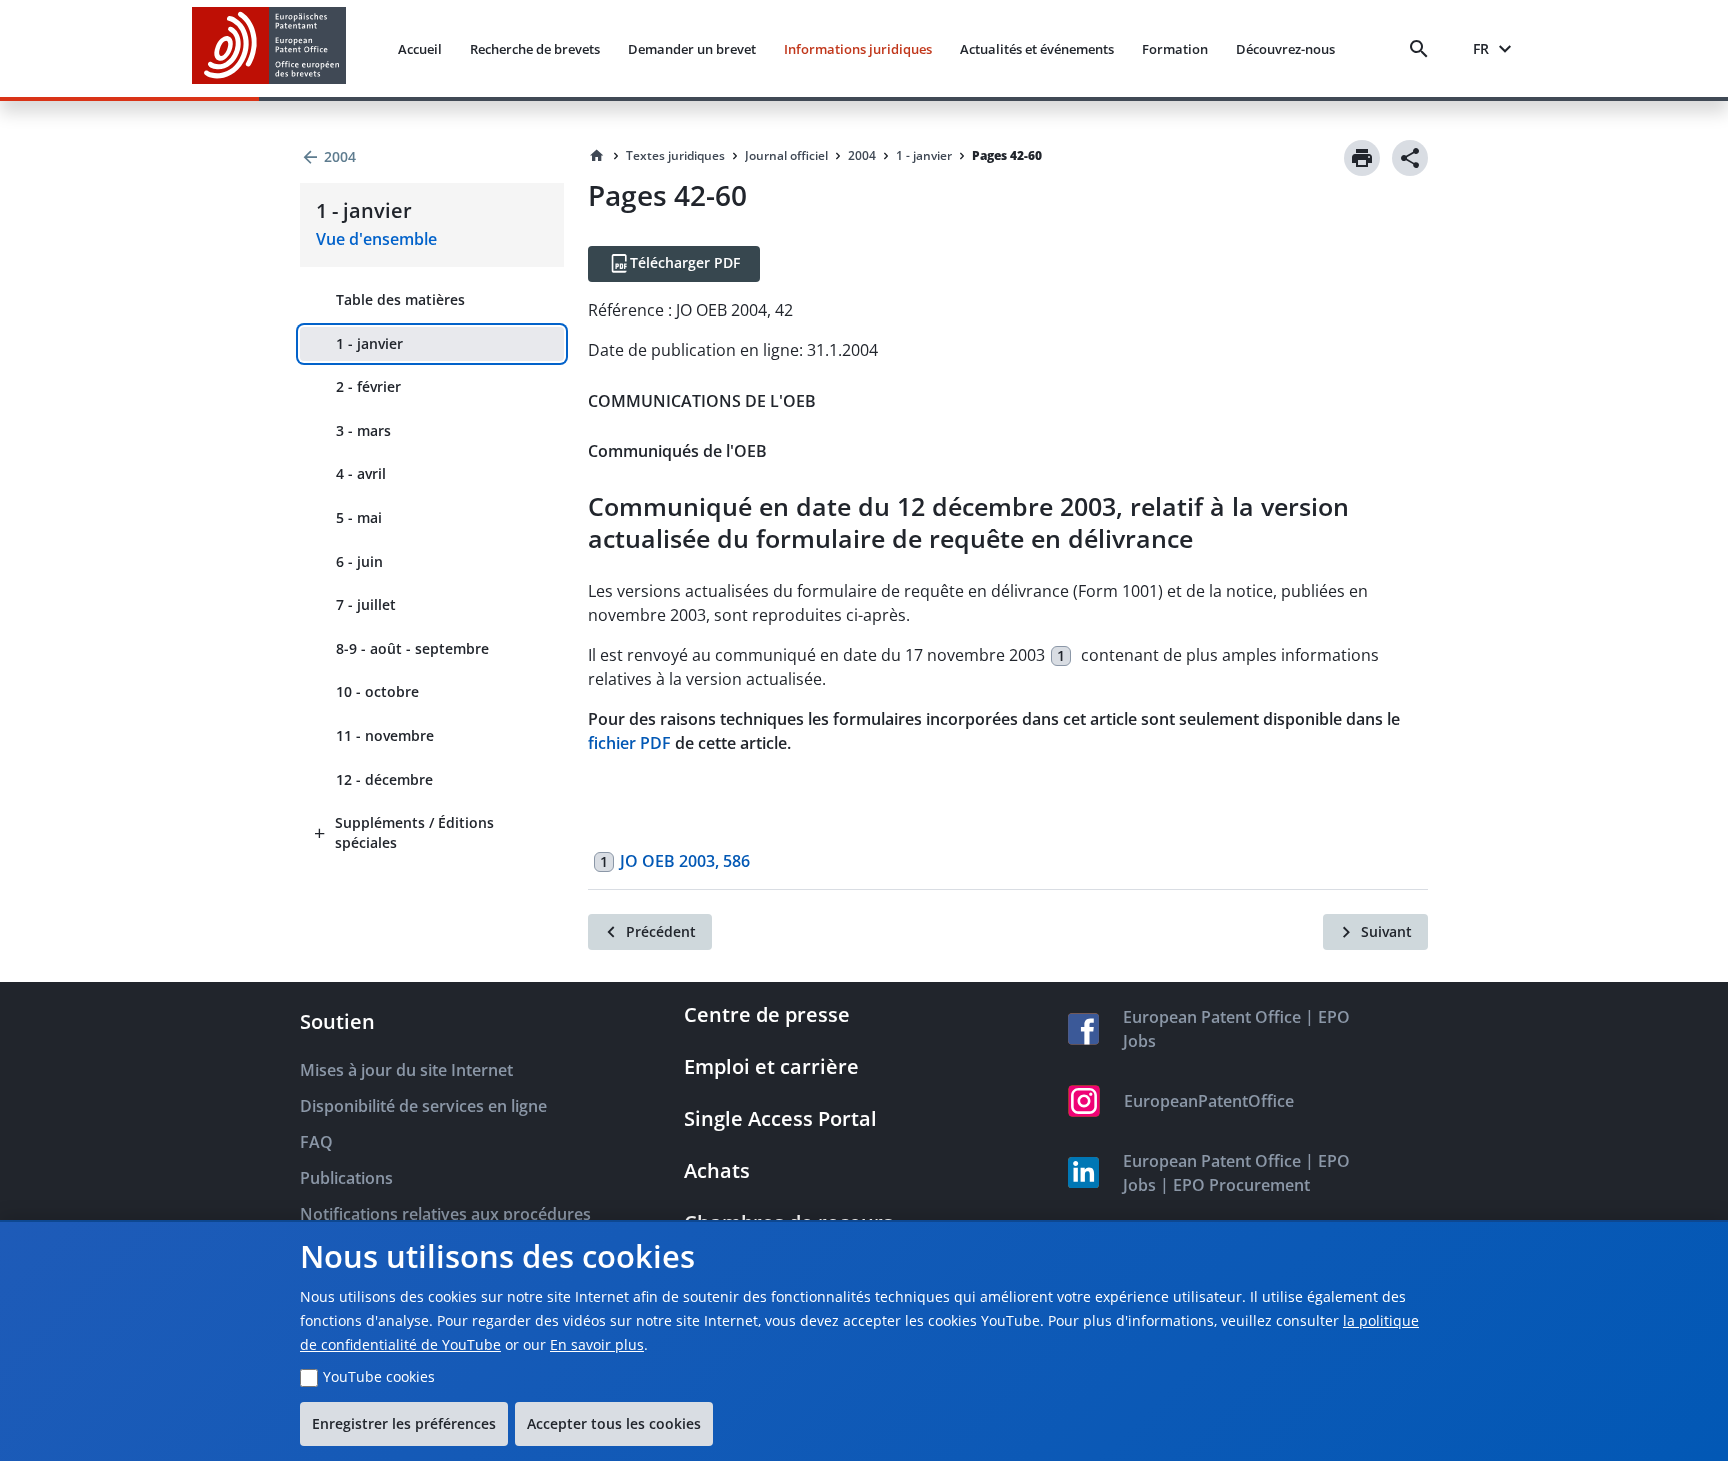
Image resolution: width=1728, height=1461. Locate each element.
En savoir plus (597, 1344)
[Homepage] (597, 156)
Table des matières (400, 299)
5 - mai (359, 517)
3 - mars (363, 430)
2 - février (368, 386)
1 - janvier (369, 343)
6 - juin (359, 561)
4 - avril (361, 473)
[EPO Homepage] (269, 48)
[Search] (1423, 49)
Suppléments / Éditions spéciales (414, 832)
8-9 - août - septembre (412, 648)
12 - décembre (384, 779)
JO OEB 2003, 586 (685, 861)
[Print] (1362, 158)
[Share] (1410, 158)
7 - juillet (366, 604)
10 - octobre (377, 691)
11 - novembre (385, 735)
